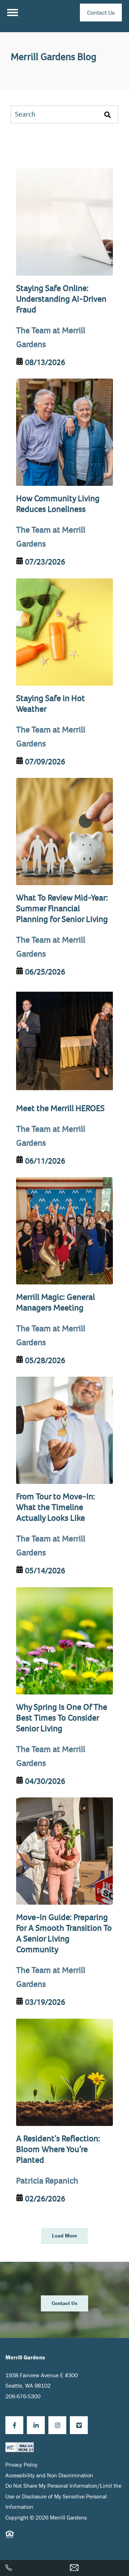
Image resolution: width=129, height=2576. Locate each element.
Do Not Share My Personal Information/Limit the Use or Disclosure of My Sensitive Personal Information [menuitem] (63, 2496)
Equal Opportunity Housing (10, 2538)
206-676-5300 (23, 2396)
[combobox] (64, 114)
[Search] (107, 114)
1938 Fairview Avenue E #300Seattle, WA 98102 (42, 2380)
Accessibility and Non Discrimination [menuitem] (49, 2475)
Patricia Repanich (47, 2181)
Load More (64, 2236)
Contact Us (101, 13)
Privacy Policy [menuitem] (21, 2464)
